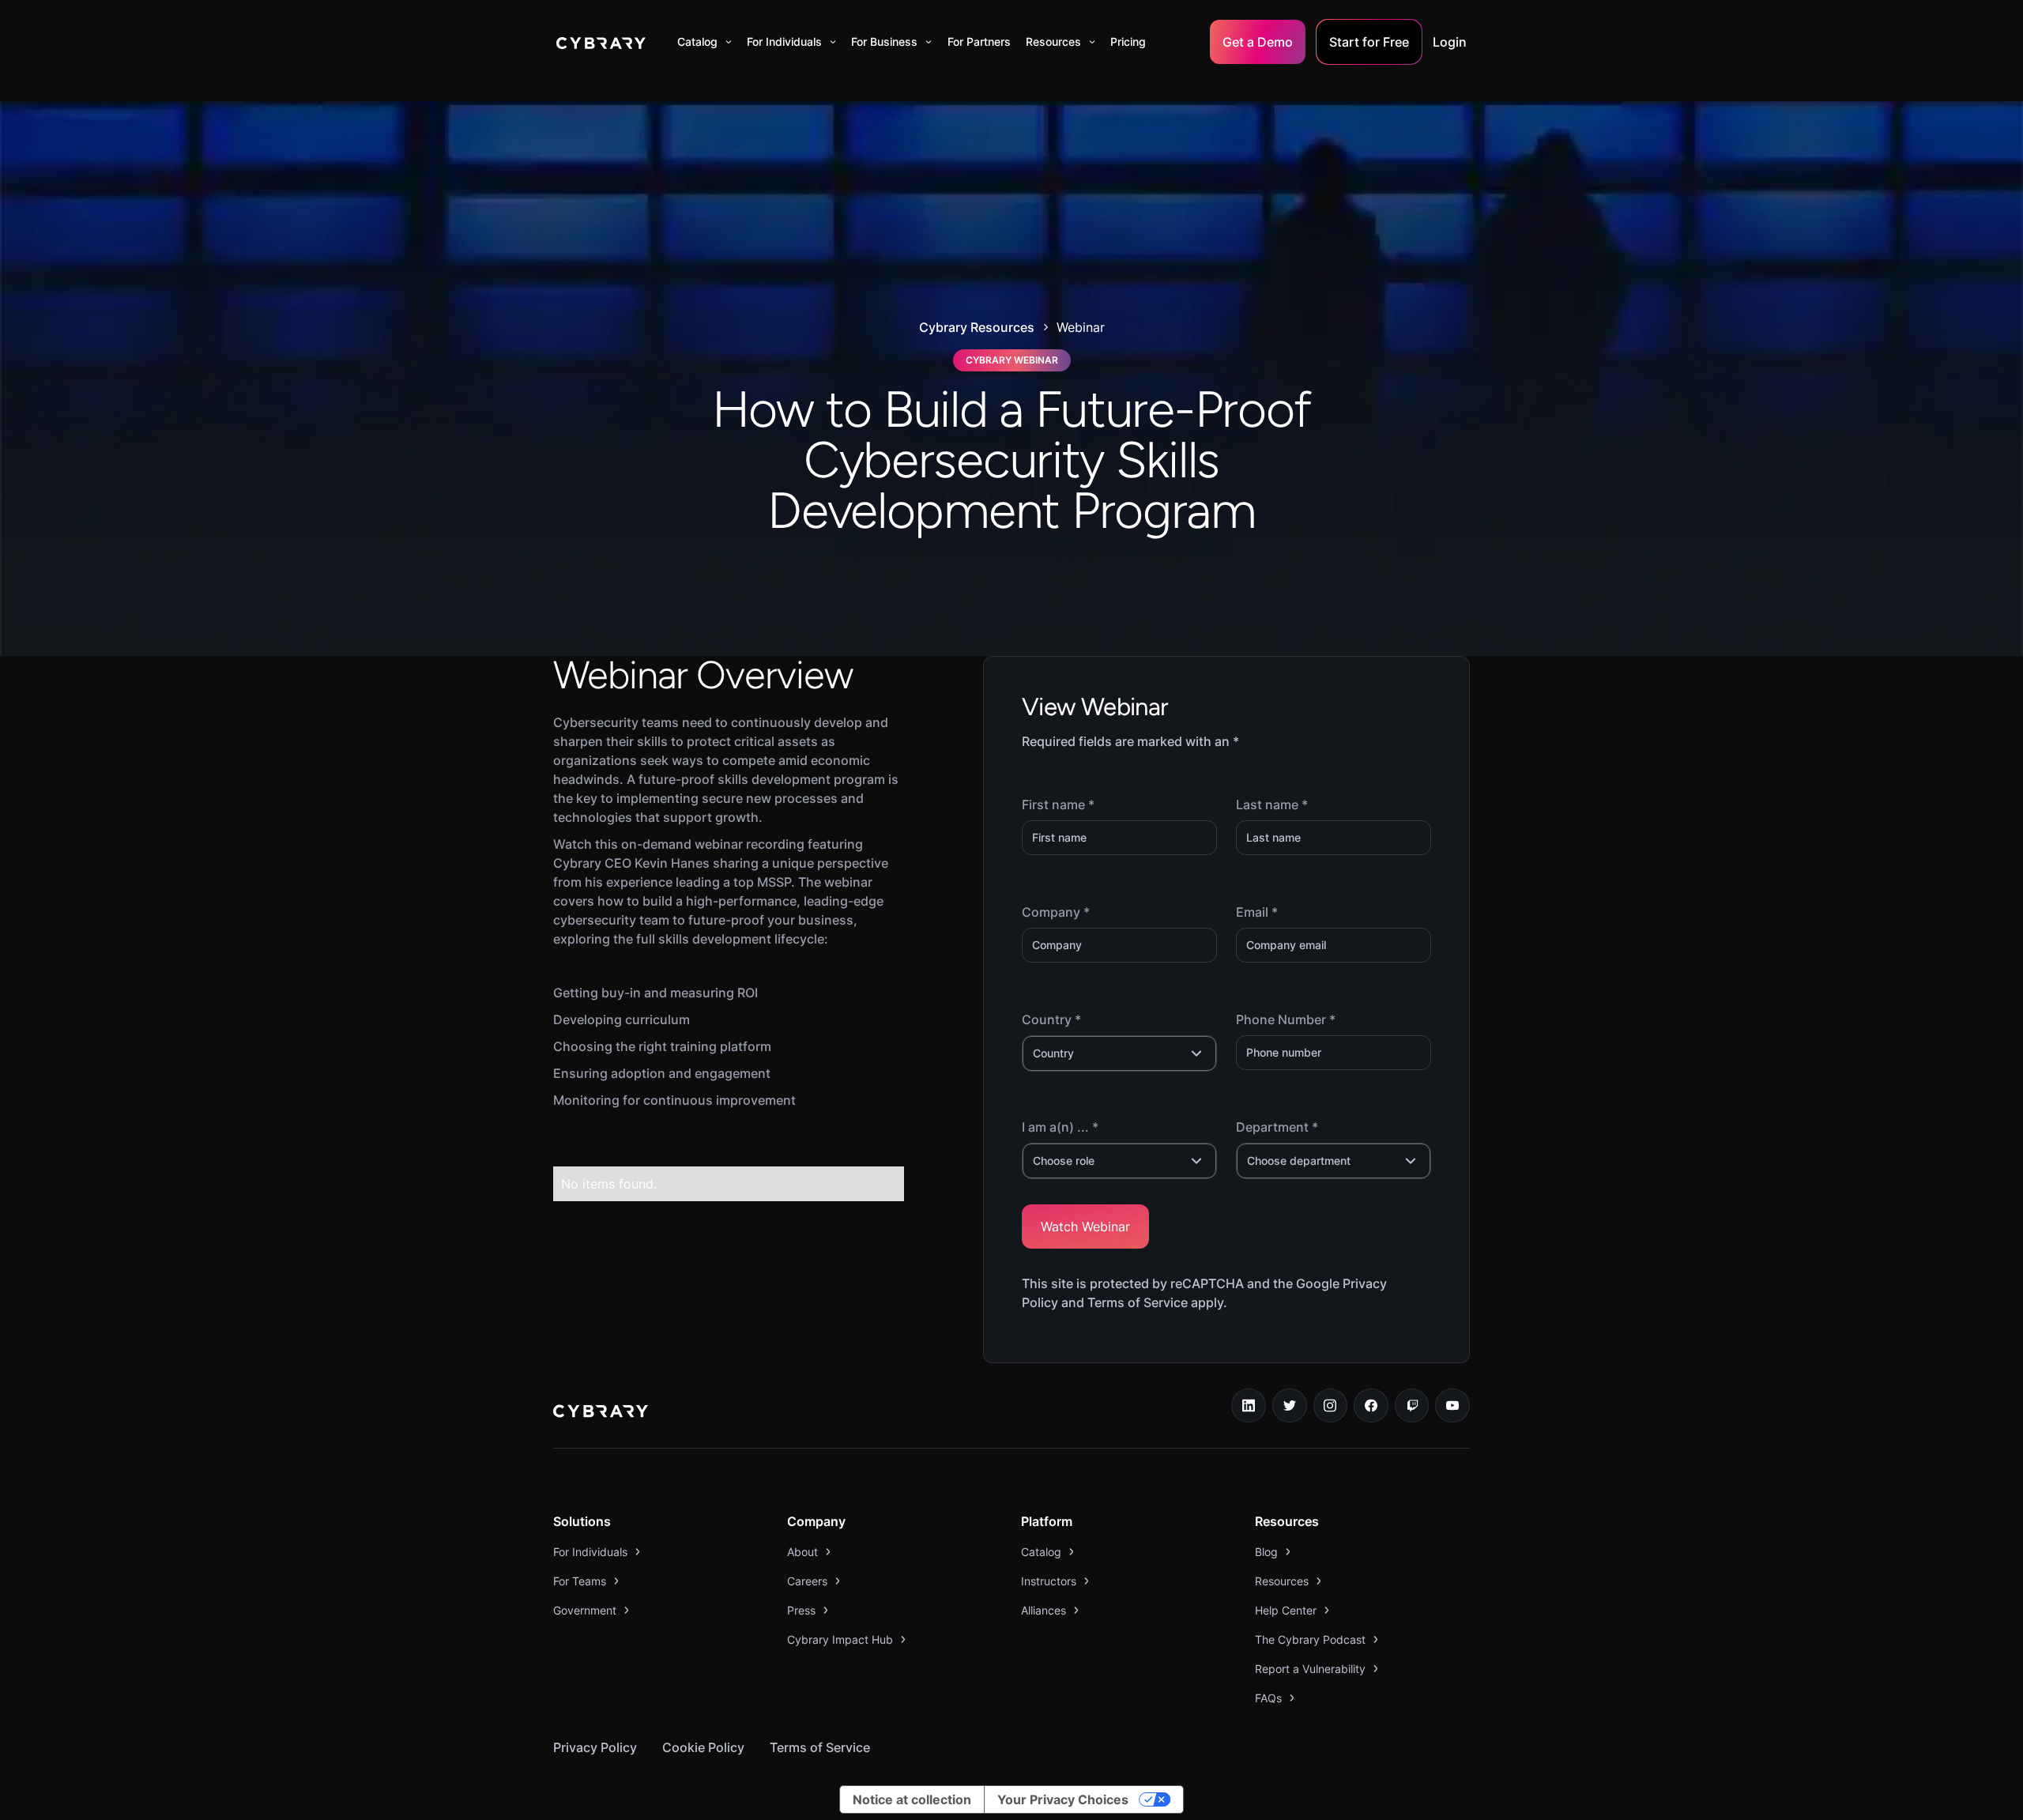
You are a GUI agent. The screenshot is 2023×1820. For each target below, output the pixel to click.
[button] (704, 42)
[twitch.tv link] (1412, 1406)
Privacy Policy (595, 1747)
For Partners (979, 41)
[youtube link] (1452, 1406)
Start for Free (1369, 42)
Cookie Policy (703, 1747)
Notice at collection (912, 1799)
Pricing (1128, 41)
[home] (601, 42)
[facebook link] (1371, 1406)
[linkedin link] (1249, 1406)
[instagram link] (1331, 1406)
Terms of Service (820, 1747)
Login (1450, 42)
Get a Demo (1258, 42)
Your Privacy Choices (1063, 1799)
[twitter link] (1290, 1406)
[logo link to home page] (601, 1413)
